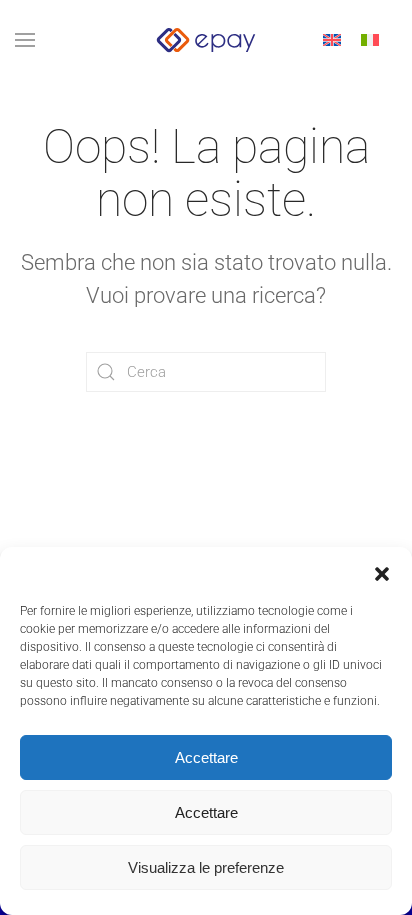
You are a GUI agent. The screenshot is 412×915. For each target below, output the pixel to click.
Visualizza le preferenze (206, 867)
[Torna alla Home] (206, 40)
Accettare (206, 757)
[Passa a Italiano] (370, 40)
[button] (382, 572)
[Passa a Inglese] (332, 40)
